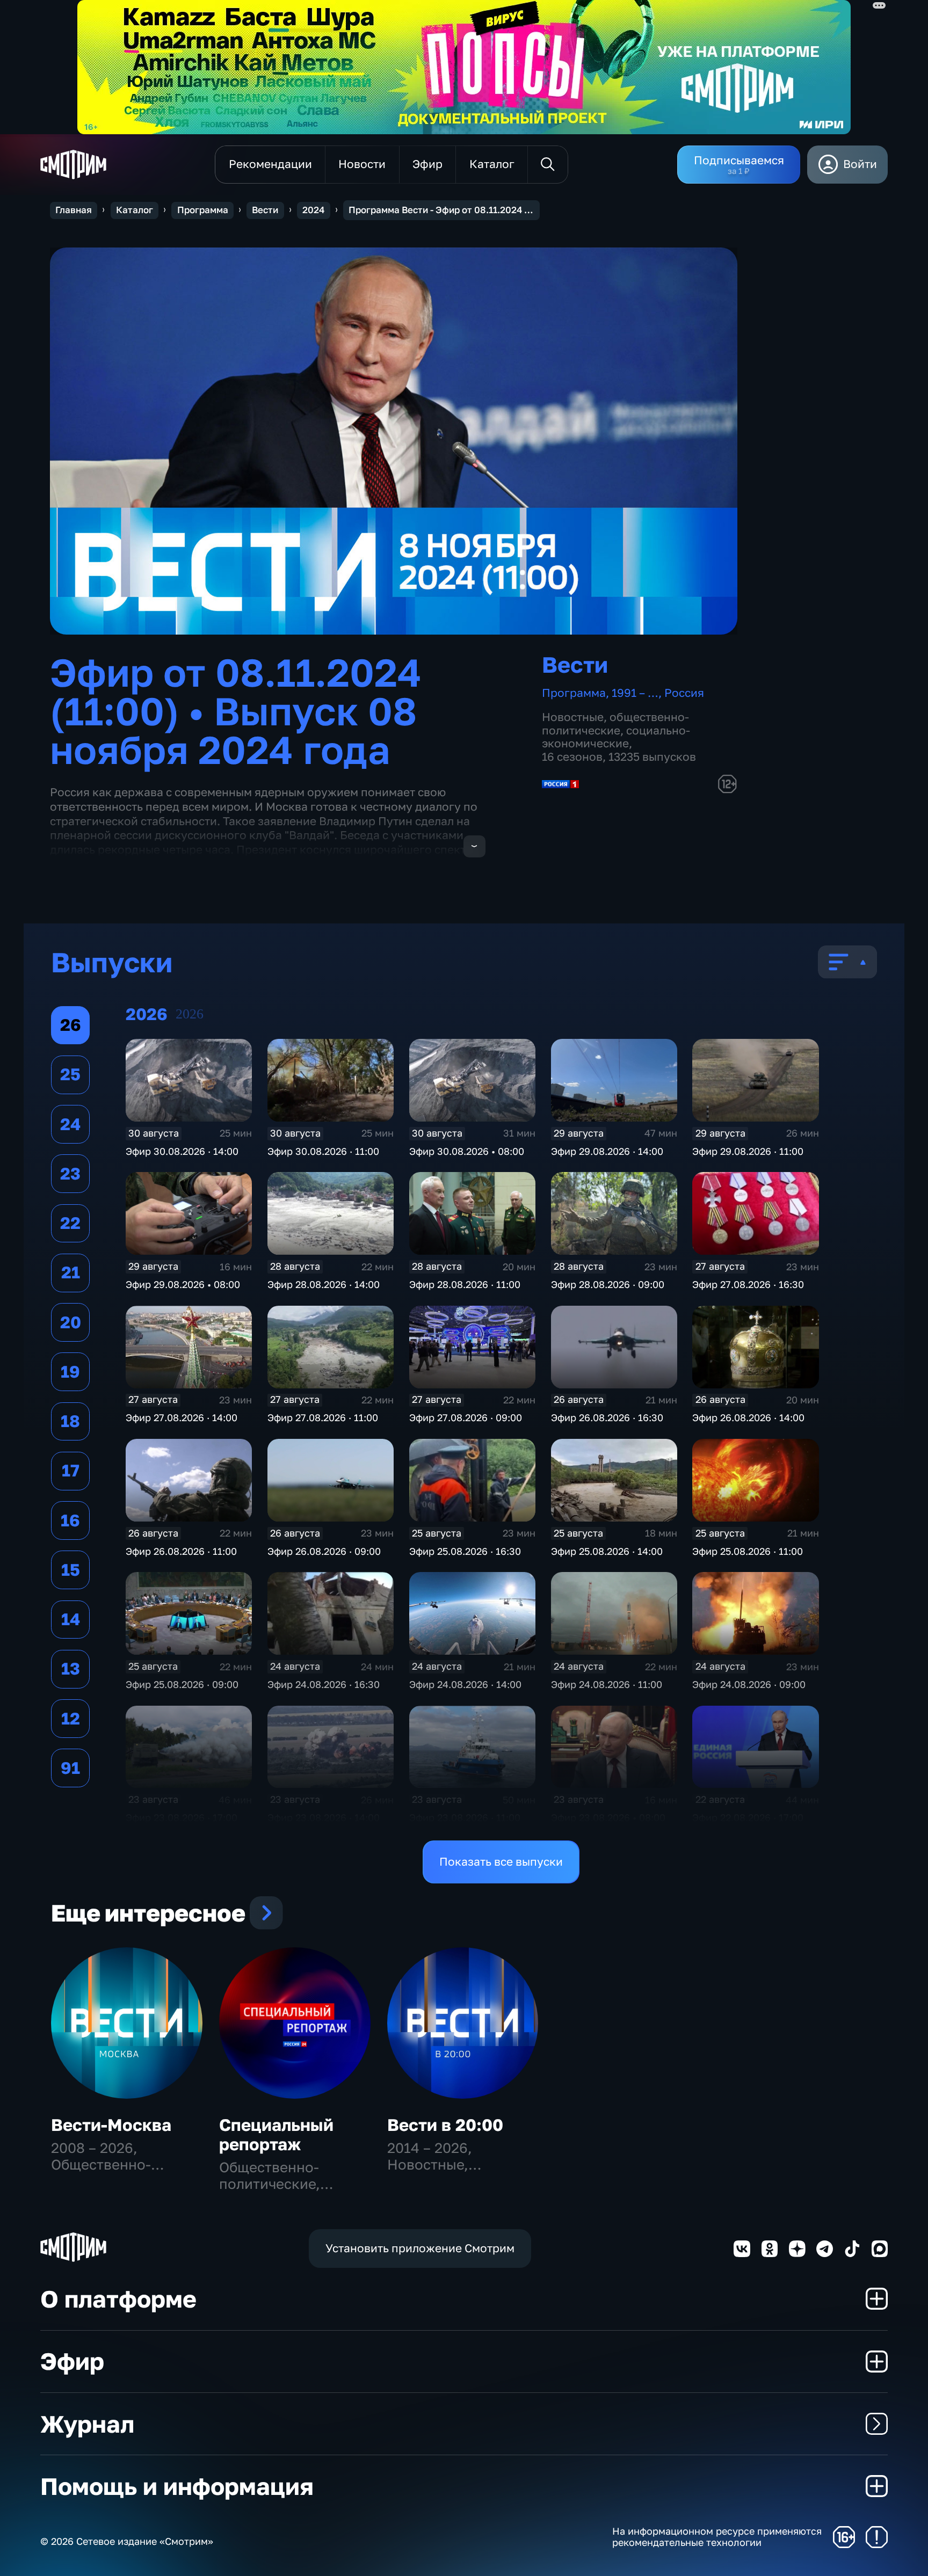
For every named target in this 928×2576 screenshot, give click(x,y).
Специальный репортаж (276, 2134)
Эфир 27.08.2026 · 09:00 (466, 1417)
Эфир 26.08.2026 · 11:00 (181, 1551)
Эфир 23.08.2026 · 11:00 (465, 1817)
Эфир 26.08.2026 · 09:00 (324, 1551)
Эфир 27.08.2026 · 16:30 (748, 1284)
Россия (684, 693)
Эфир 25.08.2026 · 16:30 (465, 1551)
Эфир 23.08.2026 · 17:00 (182, 1817)
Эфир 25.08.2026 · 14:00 (607, 1551)
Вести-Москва (111, 2125)
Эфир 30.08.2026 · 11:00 (323, 1151)
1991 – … (635, 693)
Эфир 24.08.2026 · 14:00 (465, 1684)
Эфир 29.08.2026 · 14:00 (607, 1151)
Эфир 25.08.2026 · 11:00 (748, 1551)
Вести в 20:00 (445, 2125)
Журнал (87, 2424)
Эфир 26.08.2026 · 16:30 (607, 1417)
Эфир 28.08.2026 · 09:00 (608, 1284)
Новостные (573, 717)
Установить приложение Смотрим (420, 2248)
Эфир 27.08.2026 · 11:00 (323, 1417)
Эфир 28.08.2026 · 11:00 (465, 1284)
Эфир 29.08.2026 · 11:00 (748, 1151)
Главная (74, 210)
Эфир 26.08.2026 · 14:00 (748, 1417)
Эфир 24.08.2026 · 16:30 (324, 1684)
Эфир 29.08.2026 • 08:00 (183, 1284)
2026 (190, 1014)
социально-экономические (616, 737)
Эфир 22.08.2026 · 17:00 (748, 1817)
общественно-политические (615, 724)
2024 (313, 210)
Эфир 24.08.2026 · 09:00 (749, 1684)
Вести (265, 210)
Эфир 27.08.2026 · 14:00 (182, 1417)
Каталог (135, 210)
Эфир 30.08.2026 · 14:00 (182, 1151)
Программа (203, 210)
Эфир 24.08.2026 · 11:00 (607, 1684)
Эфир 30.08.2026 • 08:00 (467, 1151)
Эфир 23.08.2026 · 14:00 (324, 1817)
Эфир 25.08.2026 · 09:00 (182, 1684)
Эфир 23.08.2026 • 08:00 (608, 1817)
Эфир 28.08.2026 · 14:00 (324, 1284)
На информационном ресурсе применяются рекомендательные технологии (717, 2537)
